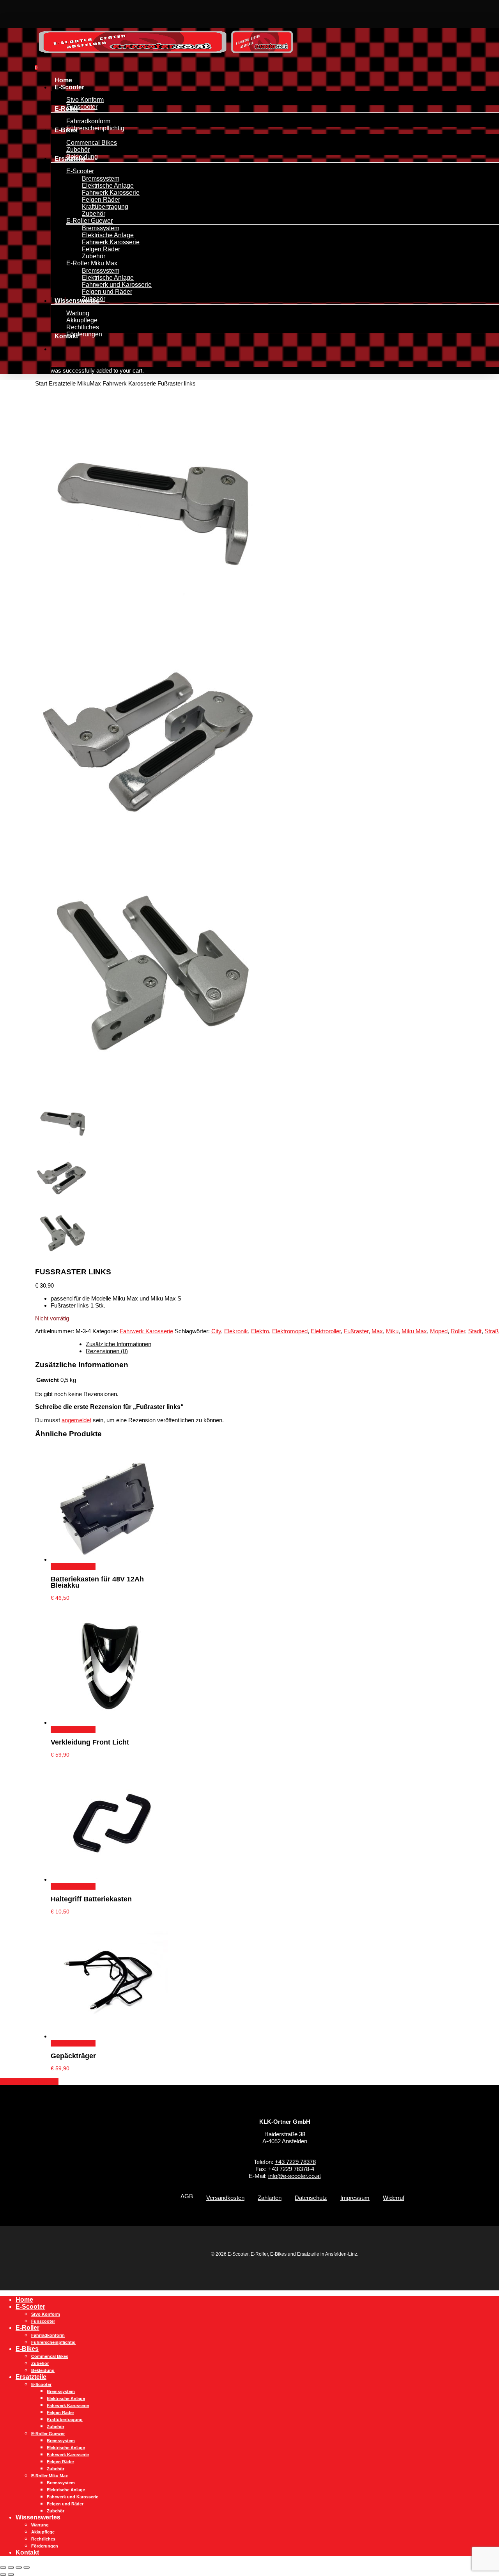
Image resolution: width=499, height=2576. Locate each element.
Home (24, 2300)
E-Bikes (27, 2349)
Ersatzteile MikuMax (75, 383)
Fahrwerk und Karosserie (73, 2497)
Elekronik (236, 1331)
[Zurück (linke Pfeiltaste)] (3, 2574)
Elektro (260, 1331)
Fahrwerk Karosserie (129, 383)
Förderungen (45, 2546)
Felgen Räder (60, 2413)
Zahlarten (270, 2198)
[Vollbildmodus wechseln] (11, 2567)
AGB (187, 2196)
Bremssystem (61, 2391)
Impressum (355, 2198)
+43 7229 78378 (295, 2162)
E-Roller (27, 2328)
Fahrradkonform (48, 2335)
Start (41, 383)
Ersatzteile (31, 2377)
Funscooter (43, 2321)
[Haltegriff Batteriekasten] (109, 1879)
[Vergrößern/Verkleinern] (3, 2567)
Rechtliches (43, 2539)
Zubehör (40, 2363)
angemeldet (76, 1420)
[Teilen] (19, 2567)
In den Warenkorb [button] (73, 1566)
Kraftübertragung (65, 2420)
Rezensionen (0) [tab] (107, 1351)
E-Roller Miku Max (50, 2476)
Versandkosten (225, 2198)
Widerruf (394, 2198)
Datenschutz (311, 2198)
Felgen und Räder (65, 2504)
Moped (439, 1331)
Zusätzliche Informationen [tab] (119, 1344)
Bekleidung (43, 2370)
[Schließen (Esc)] (27, 2567)
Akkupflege (43, 2532)
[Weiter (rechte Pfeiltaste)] (11, 2574)
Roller (458, 1331)
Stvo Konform (46, 2314)
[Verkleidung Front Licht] (109, 1722)
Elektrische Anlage (66, 2398)
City (216, 1331)
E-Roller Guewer (48, 2434)
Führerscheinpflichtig (53, 2342)
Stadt (475, 1331)
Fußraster (356, 1331)
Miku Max (414, 1331)
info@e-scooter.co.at (295, 2176)
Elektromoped (290, 1331)
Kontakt (27, 2552)
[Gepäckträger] (109, 2036)
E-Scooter (30, 2307)
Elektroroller (326, 1331)
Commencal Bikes (50, 2356)
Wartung (40, 2525)
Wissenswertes (38, 2517)
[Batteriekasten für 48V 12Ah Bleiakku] (109, 1559)
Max (377, 1331)
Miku (392, 1331)
